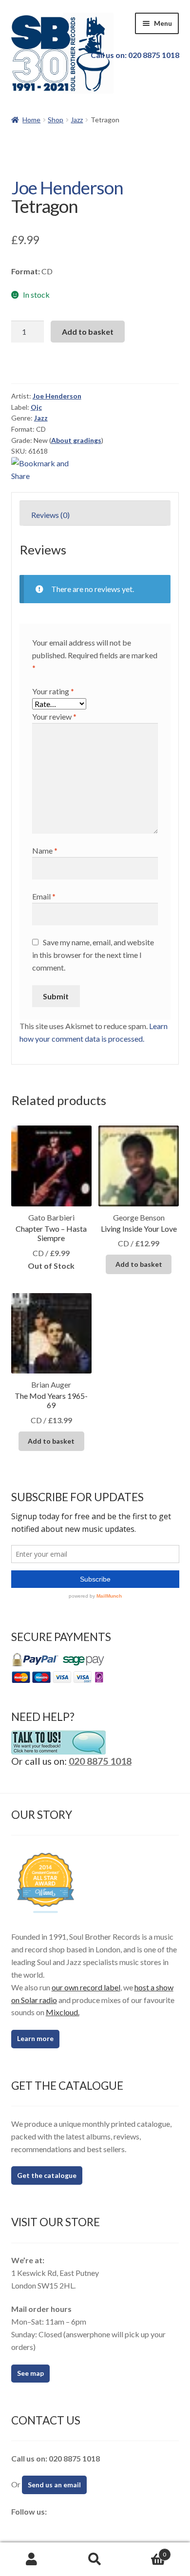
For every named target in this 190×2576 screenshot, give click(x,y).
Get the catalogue (47, 2175)
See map (30, 2373)
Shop (56, 120)
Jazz (77, 120)
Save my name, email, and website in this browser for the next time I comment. (93, 955)
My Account (32, 2559)
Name (45, 850)
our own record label (86, 1987)
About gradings (76, 440)
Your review (54, 716)
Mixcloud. (63, 2012)
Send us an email (54, 2485)
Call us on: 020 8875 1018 (135, 55)
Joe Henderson (67, 188)
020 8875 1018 (100, 1761)
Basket (146, 2551)
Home (31, 120)
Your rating (53, 691)
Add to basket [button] (139, 1264)
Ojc (36, 407)
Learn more (35, 2038)
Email (44, 896)
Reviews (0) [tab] (50, 515)
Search (95, 2559)
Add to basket (88, 332)
